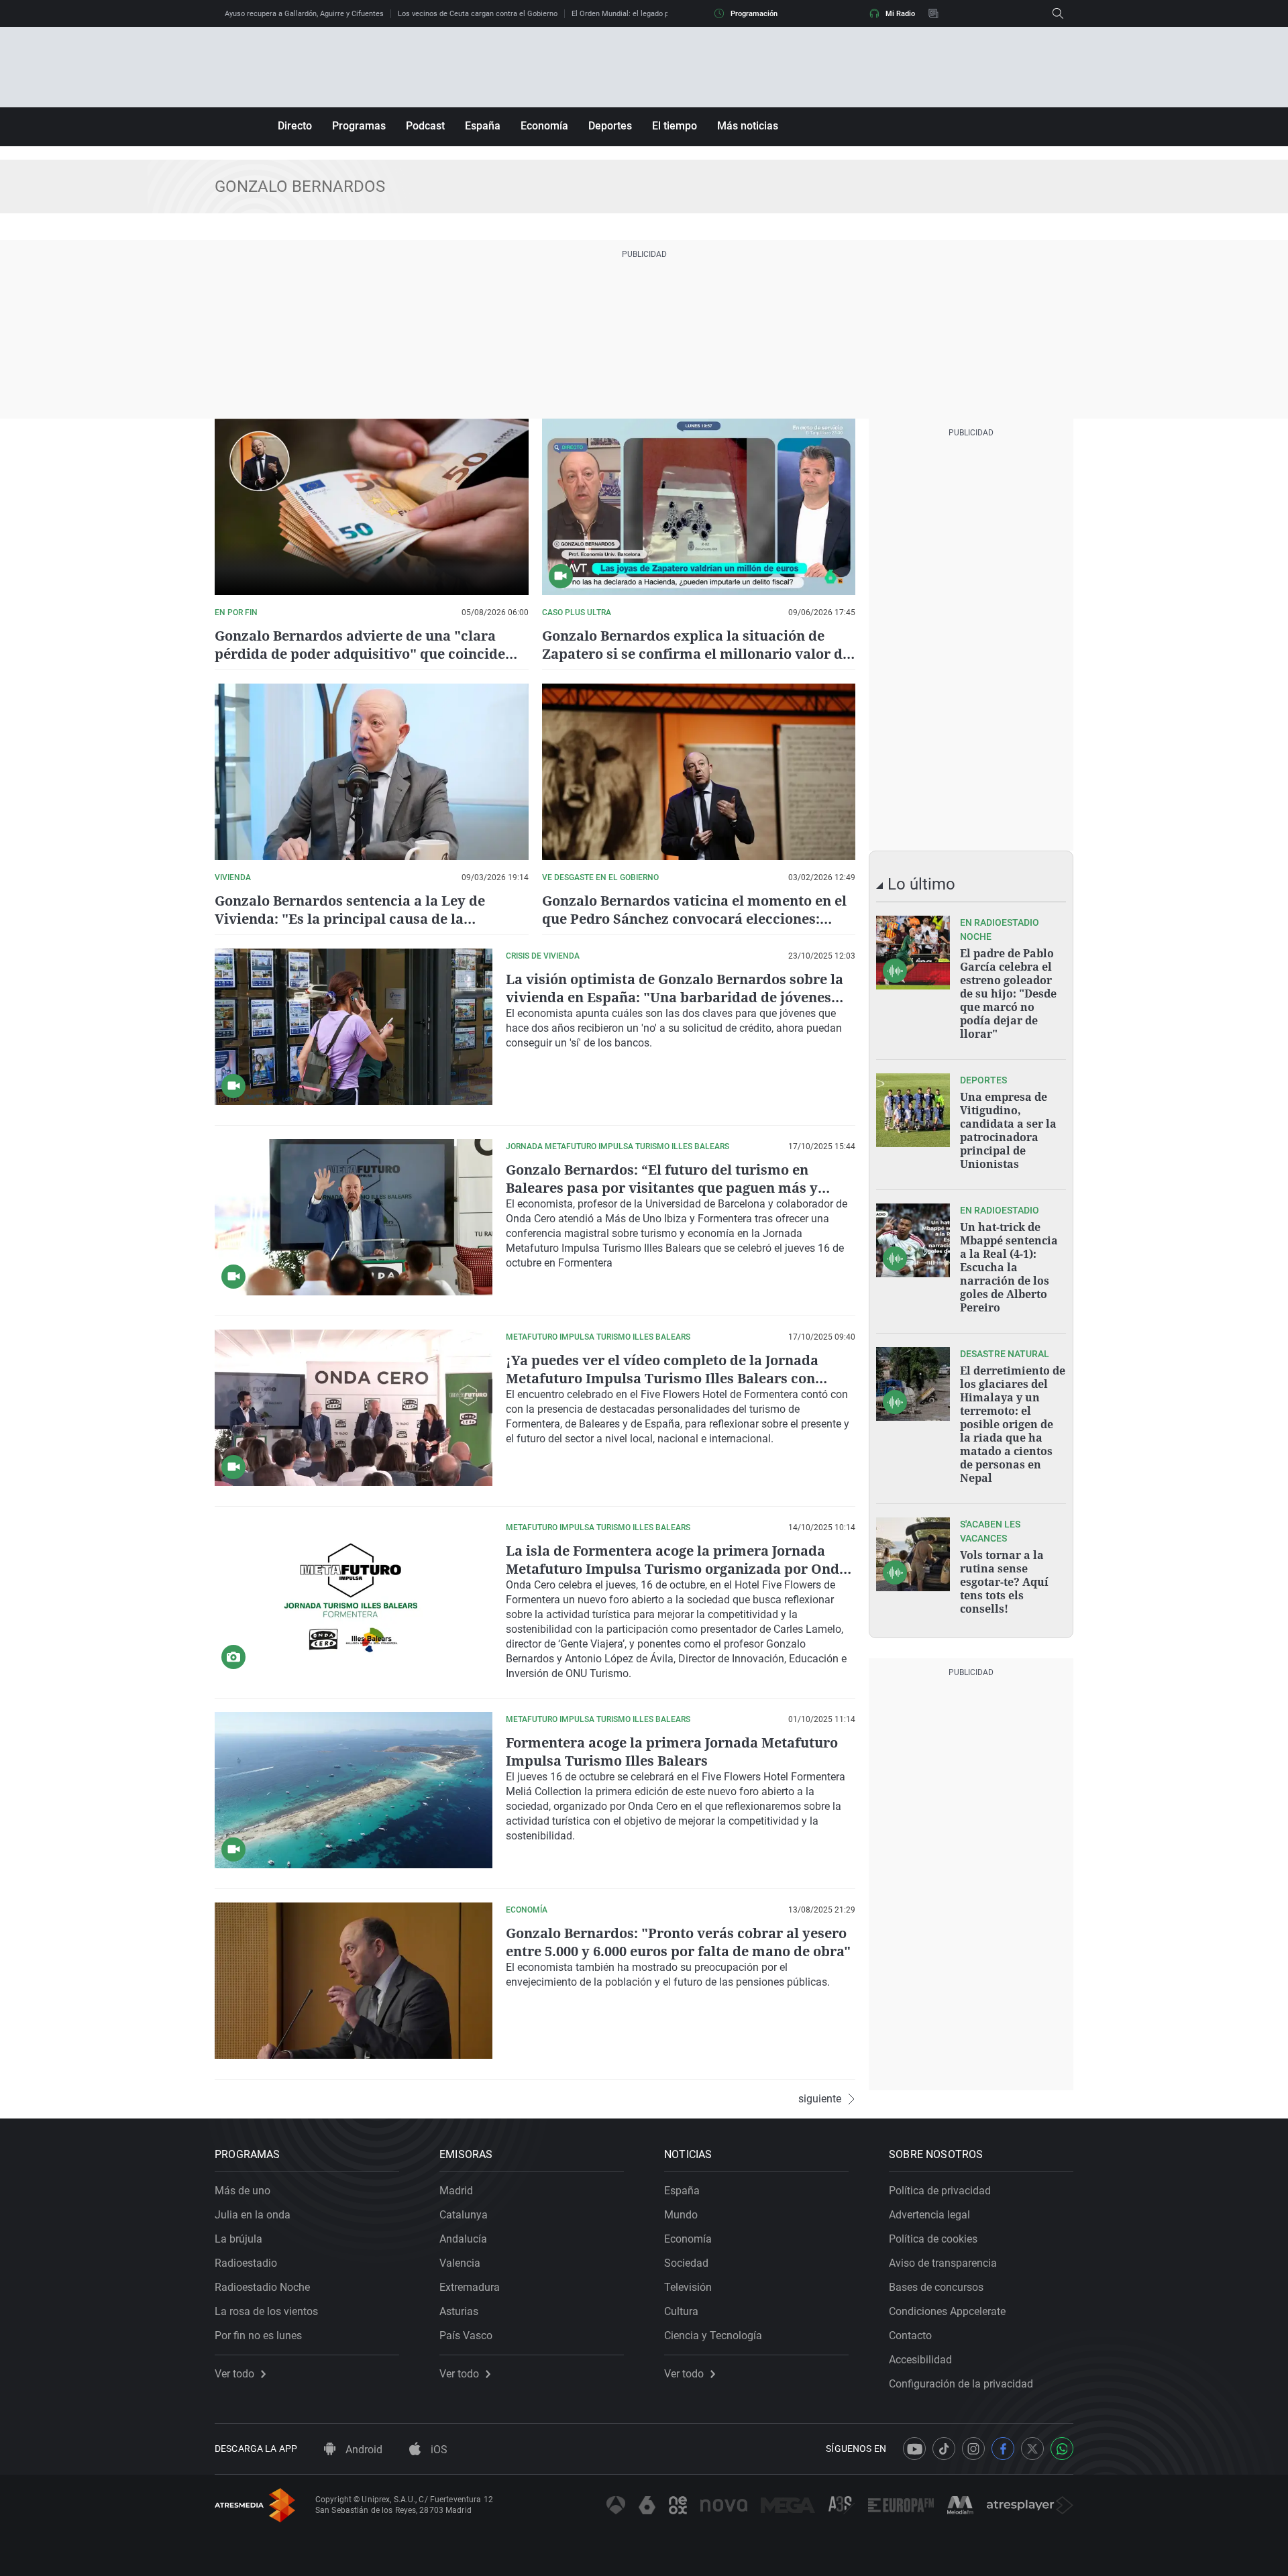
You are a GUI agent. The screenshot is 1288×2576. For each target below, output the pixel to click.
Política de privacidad (940, 2191)
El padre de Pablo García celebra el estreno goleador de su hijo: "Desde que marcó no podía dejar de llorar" (1008, 994)
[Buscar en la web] (1058, 13)
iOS (438, 2450)
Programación (754, 14)
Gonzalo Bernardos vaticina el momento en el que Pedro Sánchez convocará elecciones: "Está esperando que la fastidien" (694, 919)
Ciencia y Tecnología (713, 2336)
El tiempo (675, 126)
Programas (359, 126)
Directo (295, 126)
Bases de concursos (936, 2287)
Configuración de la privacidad (961, 2384)
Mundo (681, 2215)
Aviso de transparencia (943, 2263)
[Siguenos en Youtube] (914, 2449)
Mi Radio (900, 14)
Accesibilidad (920, 2360)
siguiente (820, 2099)
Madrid (456, 2191)
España (483, 126)
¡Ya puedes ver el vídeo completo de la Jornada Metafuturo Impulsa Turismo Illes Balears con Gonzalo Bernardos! (662, 1378)
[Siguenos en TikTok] (944, 2449)
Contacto (910, 2336)
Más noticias (748, 126)
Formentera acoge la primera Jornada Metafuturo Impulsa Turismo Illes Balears (672, 1752)
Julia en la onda (253, 2215)
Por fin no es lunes (258, 2336)
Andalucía (463, 2239)
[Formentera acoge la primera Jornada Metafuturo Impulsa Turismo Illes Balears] (354, 1790)
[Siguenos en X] (1032, 2449)
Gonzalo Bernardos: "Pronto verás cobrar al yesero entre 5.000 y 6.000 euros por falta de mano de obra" (678, 1942)
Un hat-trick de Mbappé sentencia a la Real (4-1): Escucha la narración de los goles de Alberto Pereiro (1009, 1267)
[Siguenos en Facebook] (1003, 2449)
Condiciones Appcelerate (947, 2311)
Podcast (425, 126)
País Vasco (466, 2336)
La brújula (238, 2239)
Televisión (688, 2287)
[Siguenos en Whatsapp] (1062, 2449)
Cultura (681, 2311)
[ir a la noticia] (913, 953)
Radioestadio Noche (262, 2287)
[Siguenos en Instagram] (973, 2449)
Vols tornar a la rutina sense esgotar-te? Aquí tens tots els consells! (1004, 1582)
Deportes (610, 126)
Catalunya (464, 2215)
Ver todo (234, 2374)
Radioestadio (246, 2263)
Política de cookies (933, 2239)
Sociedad (686, 2263)
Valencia (460, 2263)
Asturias (459, 2311)
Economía (544, 126)
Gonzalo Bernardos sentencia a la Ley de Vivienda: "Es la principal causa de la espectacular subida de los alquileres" (350, 919)
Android (363, 2450)
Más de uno (243, 2191)
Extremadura (470, 2287)
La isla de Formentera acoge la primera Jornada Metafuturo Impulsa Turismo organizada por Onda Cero (677, 1569)
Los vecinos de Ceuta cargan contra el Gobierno (478, 14)
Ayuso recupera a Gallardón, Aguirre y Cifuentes (304, 14)
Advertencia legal (929, 2215)
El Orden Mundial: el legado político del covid (646, 14)
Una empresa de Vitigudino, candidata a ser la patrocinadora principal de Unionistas (1008, 1130)
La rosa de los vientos (266, 2311)
